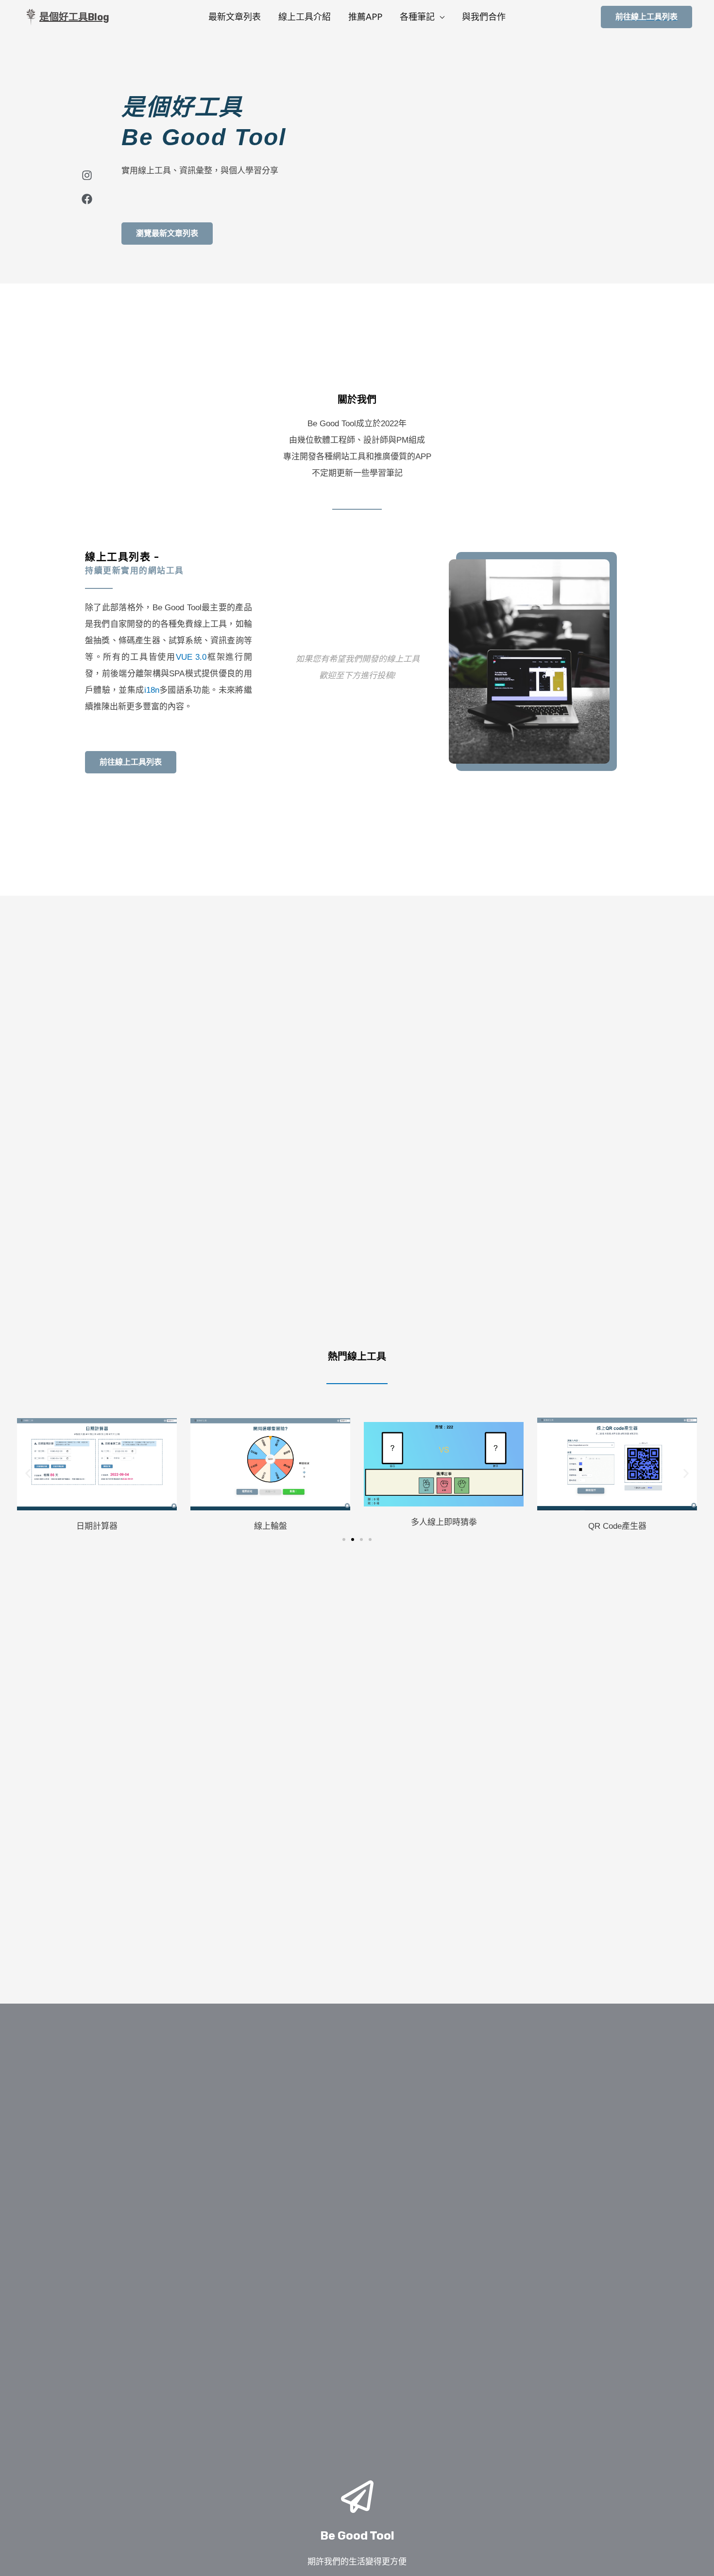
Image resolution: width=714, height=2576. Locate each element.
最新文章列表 (235, 17)
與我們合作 (484, 17)
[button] (28, 1473)
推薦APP (365, 17)
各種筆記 (417, 17)
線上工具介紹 (305, 17)
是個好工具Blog (74, 17)
